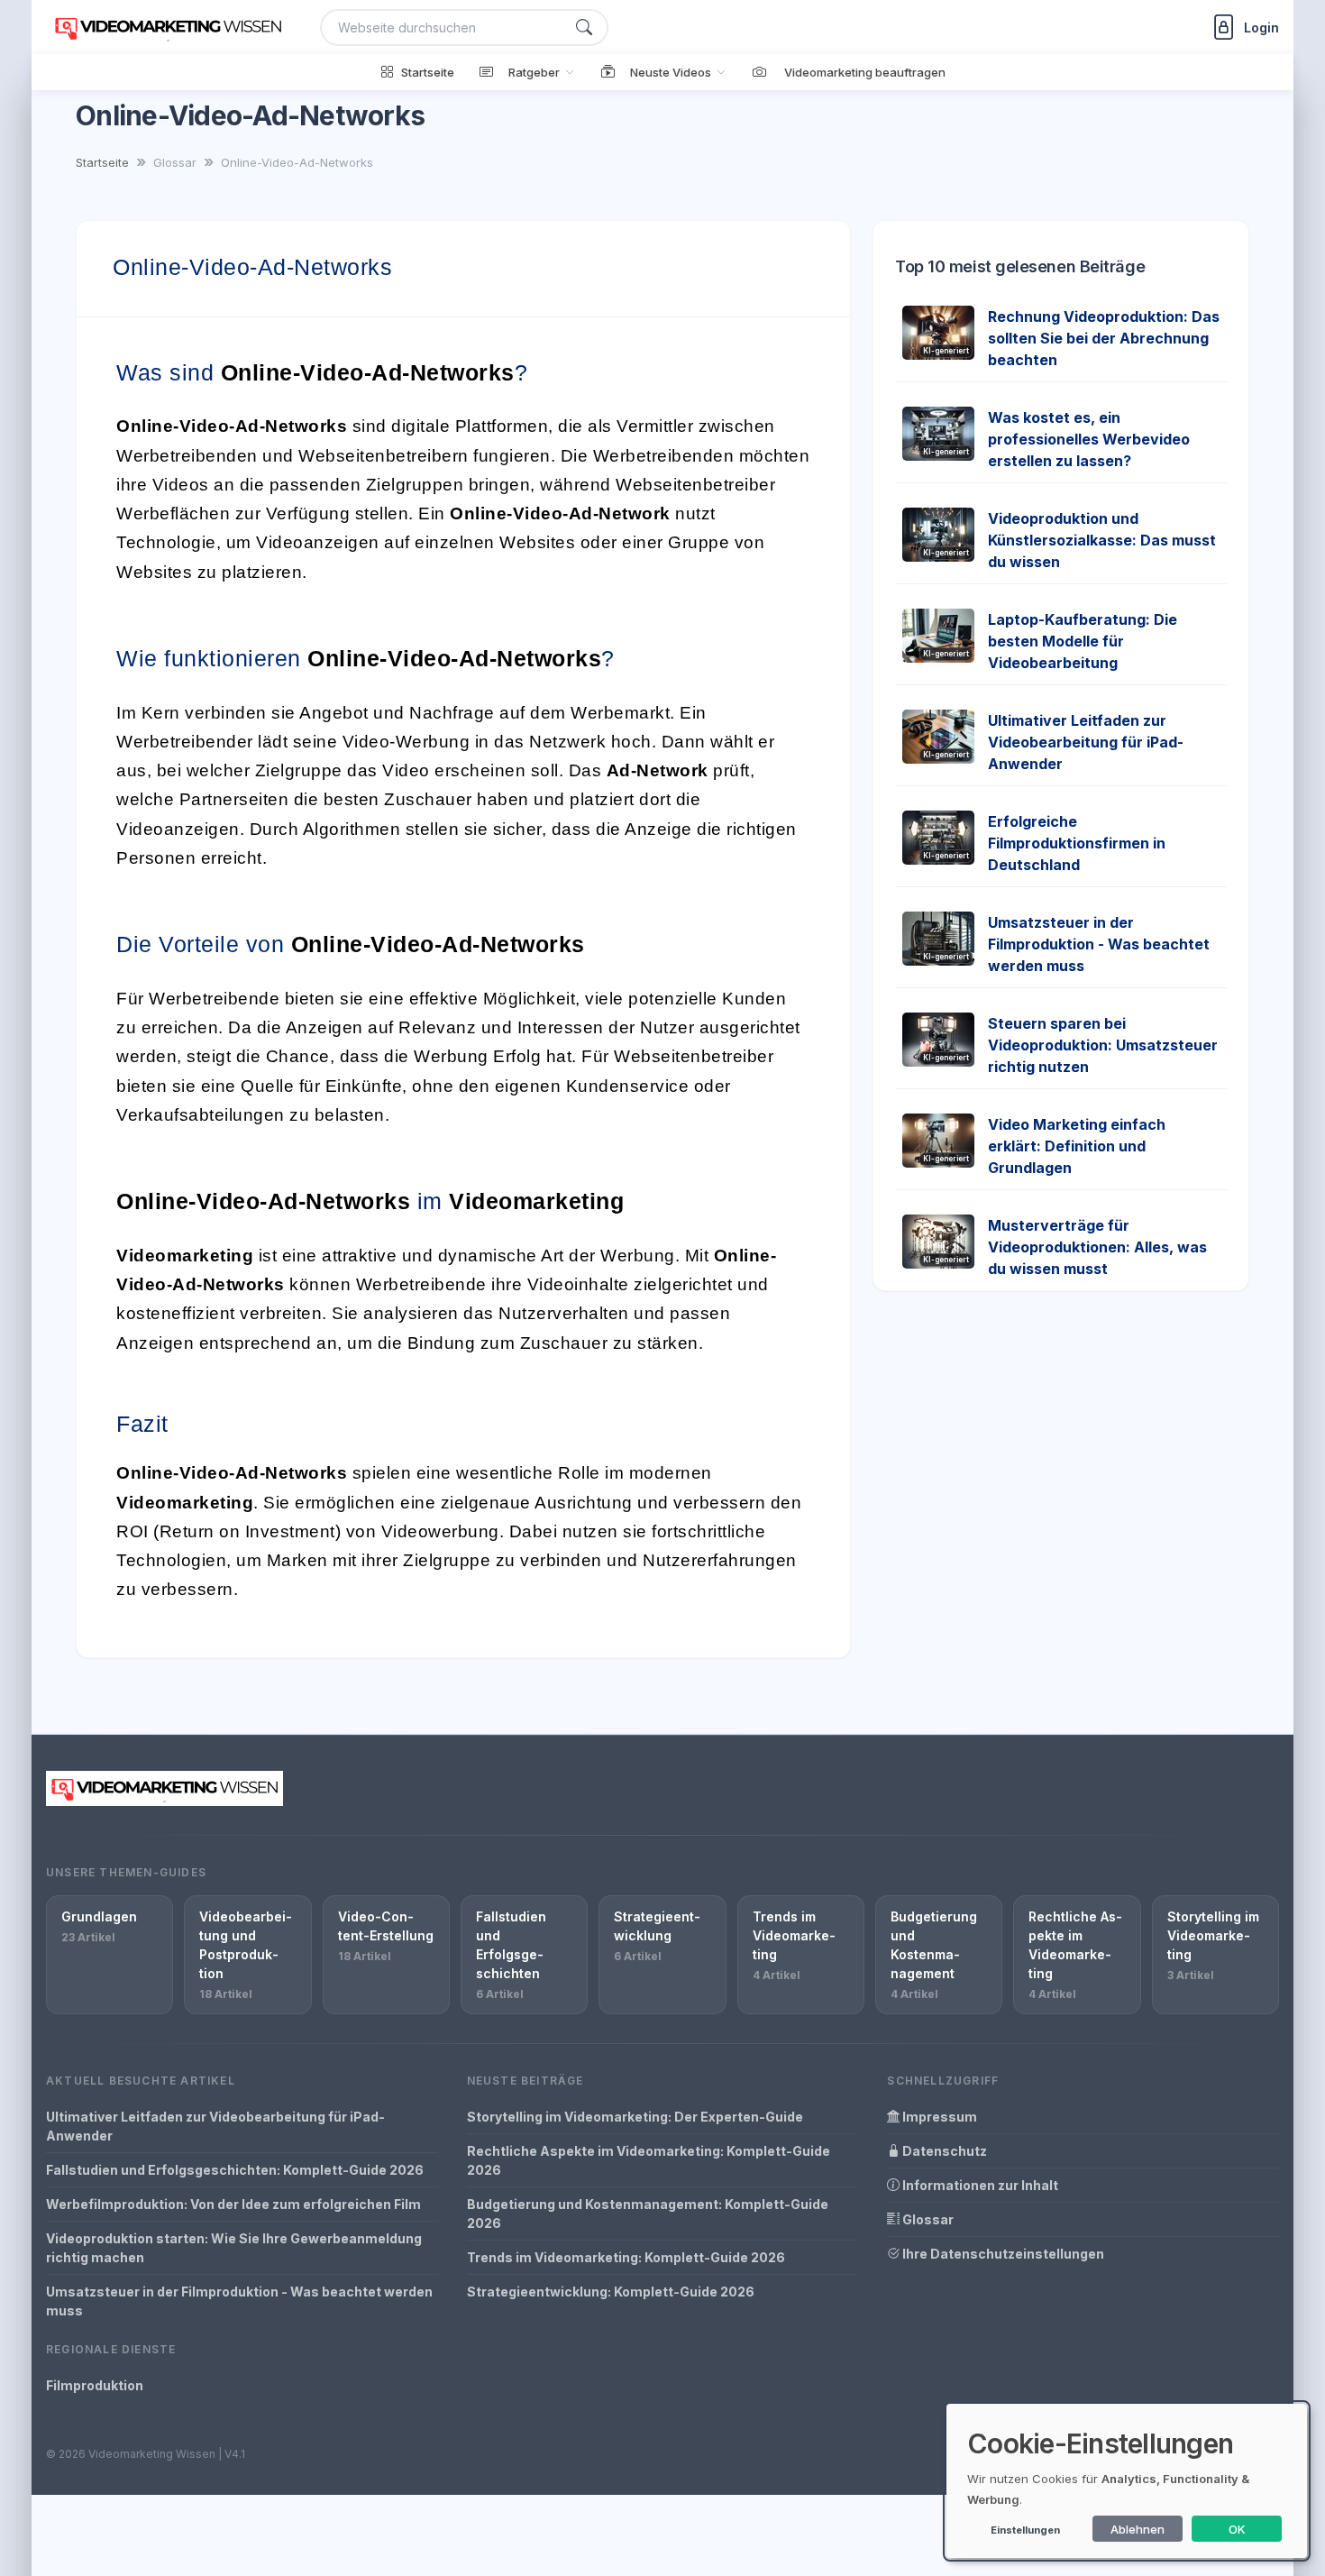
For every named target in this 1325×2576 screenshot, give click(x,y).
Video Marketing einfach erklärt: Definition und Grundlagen (1077, 1146)
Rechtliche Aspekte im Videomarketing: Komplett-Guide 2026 (649, 2160)
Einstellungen (1025, 2530)
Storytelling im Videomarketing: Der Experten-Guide (635, 2117)
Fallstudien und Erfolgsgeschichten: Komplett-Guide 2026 (235, 2170)
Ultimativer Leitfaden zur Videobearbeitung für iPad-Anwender (1086, 742)
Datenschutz (943, 2151)
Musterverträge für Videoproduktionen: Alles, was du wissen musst (1097, 1247)
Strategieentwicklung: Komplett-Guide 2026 (611, 2292)
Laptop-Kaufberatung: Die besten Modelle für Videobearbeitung (1083, 641)
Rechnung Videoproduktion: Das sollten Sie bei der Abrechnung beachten (1104, 338)
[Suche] (584, 28)
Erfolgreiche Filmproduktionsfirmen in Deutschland (1077, 843)
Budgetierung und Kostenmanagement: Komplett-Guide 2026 (648, 2214)
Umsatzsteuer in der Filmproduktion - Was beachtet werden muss (1099, 944)
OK (1237, 2529)
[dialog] (1127, 2481)
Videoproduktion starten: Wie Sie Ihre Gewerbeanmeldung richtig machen (234, 2248)
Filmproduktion (95, 2385)
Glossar (927, 2219)
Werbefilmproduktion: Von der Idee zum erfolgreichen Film (233, 2204)
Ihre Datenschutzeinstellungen (1002, 2254)
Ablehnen (1138, 2529)
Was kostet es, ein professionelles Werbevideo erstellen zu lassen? (1089, 439)
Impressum (938, 2117)
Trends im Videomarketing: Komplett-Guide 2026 (626, 2257)
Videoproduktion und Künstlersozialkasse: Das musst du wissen (1102, 540)
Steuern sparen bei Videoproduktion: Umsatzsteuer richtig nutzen (1103, 1045)
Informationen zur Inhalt (979, 2185)
